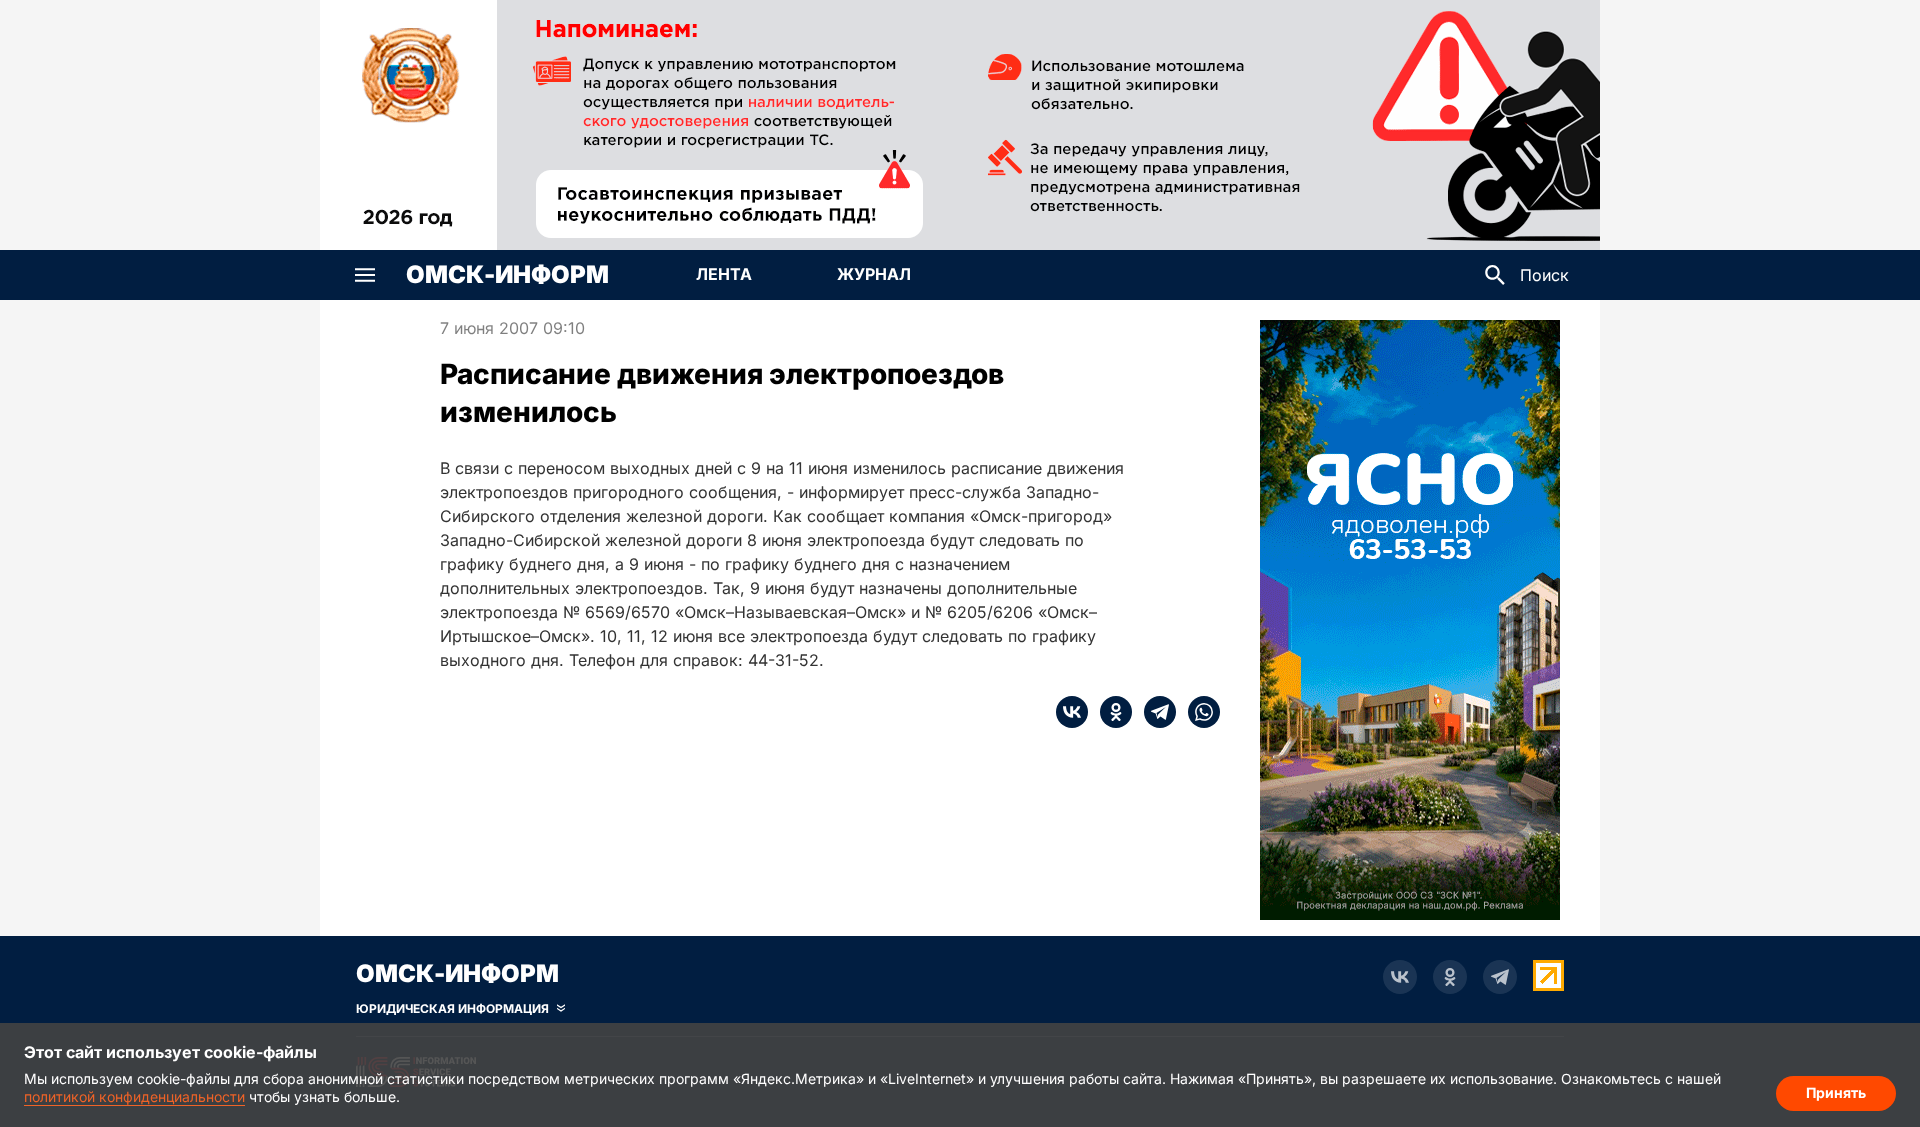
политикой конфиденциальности (134, 1096)
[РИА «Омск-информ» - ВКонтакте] (1400, 977)
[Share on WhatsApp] (1198, 712)
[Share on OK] (1110, 712)
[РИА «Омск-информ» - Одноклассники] (1450, 977)
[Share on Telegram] (1154, 712)
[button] (365, 275)
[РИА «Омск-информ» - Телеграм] (1500, 977)
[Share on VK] (1072, 712)
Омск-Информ (507, 275)
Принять (1836, 1092)
